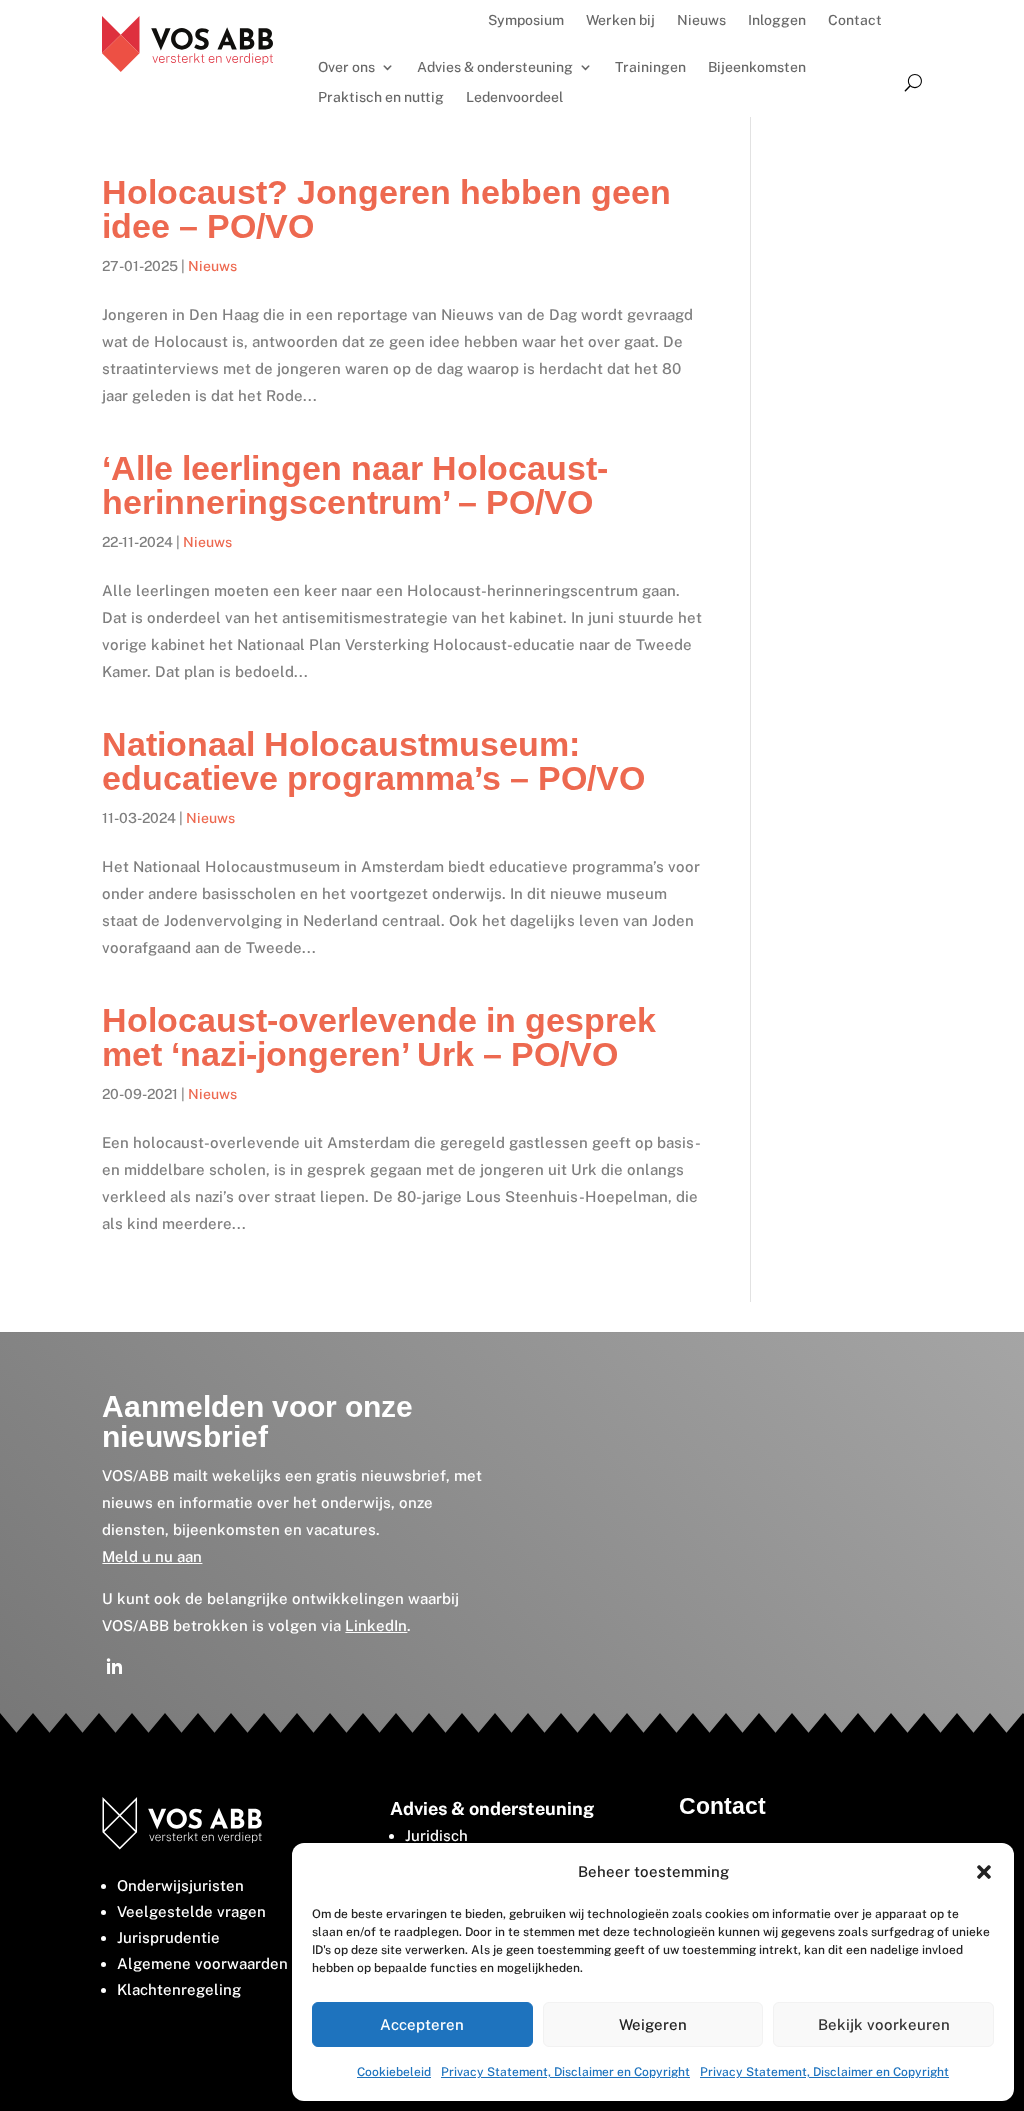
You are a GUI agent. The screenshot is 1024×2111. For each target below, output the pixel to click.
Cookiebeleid (394, 2072)
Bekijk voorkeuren (884, 2024)
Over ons (346, 67)
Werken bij (620, 20)
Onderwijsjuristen (180, 1885)
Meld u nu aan (152, 1556)
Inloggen (777, 20)
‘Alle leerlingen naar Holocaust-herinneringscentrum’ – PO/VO (355, 485)
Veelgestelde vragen (191, 1911)
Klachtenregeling (179, 1989)
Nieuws (701, 20)
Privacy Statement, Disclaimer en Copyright (565, 2072)
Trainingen (650, 67)
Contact (855, 20)
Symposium (526, 20)
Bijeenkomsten (757, 67)
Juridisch (436, 1835)
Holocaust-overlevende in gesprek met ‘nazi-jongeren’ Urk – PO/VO (379, 1037)
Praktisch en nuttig (381, 97)
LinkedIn (376, 1625)
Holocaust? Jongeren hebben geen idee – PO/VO (386, 209)
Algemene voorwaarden (202, 1963)
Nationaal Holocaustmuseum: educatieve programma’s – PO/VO (373, 761)
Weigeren (653, 2024)
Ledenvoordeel (514, 97)
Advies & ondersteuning (495, 67)
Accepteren (422, 2024)
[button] (984, 1872)
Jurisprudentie (168, 1937)
